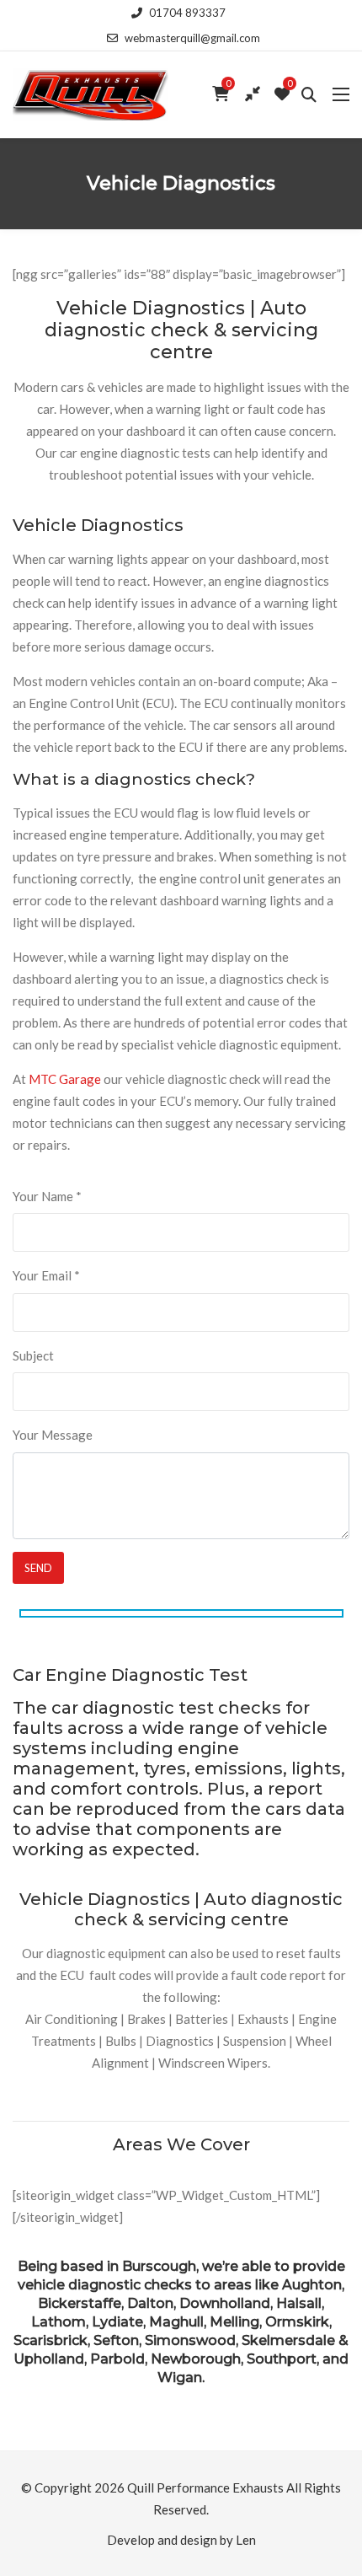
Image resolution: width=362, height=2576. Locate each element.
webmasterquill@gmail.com (192, 38)
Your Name (47, 1196)
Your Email (46, 1275)
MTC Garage (65, 1079)
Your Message (53, 1435)
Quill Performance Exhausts (205, 2487)
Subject (33, 1355)
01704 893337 (187, 13)
